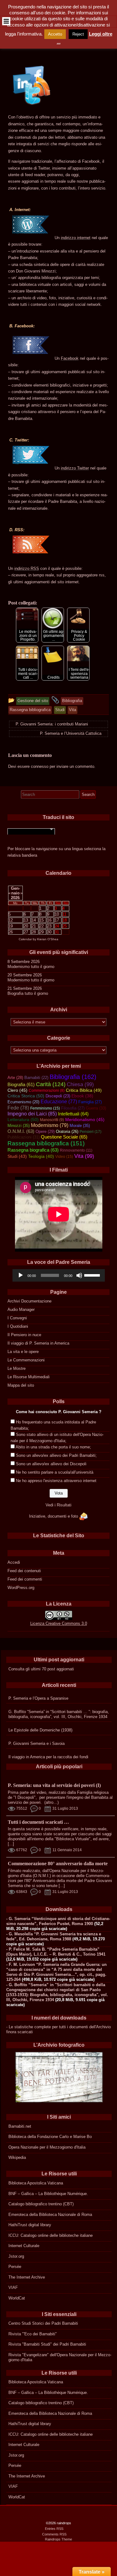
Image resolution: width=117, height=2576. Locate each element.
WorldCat (17, 2298)
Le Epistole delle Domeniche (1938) (40, 1730)
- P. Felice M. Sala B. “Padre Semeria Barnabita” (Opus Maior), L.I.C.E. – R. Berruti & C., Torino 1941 (56, 1952)
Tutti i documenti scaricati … (38, 1822)
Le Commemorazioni (26, 1360)
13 (26, 920)
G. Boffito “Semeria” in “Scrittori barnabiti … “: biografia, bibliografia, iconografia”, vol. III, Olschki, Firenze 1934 (59, 1714)
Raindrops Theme (58, 2539)
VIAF (13, 2287)
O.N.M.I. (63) (21, 1131)
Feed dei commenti (25, 1579)
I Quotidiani (18, 1326)
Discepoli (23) (58, 1096)
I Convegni (17, 1318)
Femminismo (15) (45, 1108)
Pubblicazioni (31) (24, 1137)
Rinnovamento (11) (76, 1150)
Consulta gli (19, 1669)
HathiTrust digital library (30, 2225)
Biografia (15, 993)
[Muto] (79, 1275)
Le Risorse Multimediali (29, 1377)
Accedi (14, 1562)
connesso (40, 766)
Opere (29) (45, 1132)
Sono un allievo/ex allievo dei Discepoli (51, 1464)
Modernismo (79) (50, 1125)
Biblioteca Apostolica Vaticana (36, 2183)
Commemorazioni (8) (47, 1091)
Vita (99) (84, 1156)
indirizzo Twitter (75, 468)
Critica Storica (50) (26, 1096)
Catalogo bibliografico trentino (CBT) (41, 2204)
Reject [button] (78, 34)
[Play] (21, 1275)
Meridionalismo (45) (85, 1119)
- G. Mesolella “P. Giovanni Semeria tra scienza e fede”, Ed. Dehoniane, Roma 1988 (54, 1936)
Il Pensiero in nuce (24, 1335)
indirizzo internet (76, 238)
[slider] (93, 1275)
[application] (59, 1275)
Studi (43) (17, 1156)
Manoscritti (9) (52, 1120)
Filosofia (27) (73, 1108)
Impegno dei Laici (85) (32, 1114)
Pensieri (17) (90, 1132)
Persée (15, 2267)
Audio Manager (21, 1310)
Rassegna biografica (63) (33, 1150)
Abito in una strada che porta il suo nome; (53, 1447)
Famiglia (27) (90, 1102)
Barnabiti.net (20, 2126)
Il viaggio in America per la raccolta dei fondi (48, 1757)
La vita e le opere (23, 1352)
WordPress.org (21, 1588)
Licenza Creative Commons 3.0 (59, 1623)
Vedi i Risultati (58, 1505)
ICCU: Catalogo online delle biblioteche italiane (51, 2235)
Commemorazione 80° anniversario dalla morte (58, 1863)
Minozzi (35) (19, 1126)
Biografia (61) (21, 1085)
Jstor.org (16, 2256)
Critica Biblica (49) (84, 1090)
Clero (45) (17, 1090)
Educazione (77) (59, 1102)
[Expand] (6, 21)
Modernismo (19, 967)
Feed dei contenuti (24, 1571)
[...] (11, 1844)
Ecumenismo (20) (23, 1102)
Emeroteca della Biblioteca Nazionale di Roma (50, 2215)
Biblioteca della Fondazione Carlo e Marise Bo (50, 2137)
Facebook (70, 358)
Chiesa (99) (80, 1084)
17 (57, 920)
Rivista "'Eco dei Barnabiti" (33, 2334)
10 (57, 914)
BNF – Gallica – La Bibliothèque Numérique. (48, 2194)
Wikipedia (17, 2157)
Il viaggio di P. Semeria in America (38, 1343)
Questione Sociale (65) (64, 1137)
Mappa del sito (21, 1385)
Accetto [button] (55, 34)
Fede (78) (18, 1108)
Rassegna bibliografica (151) (46, 1143)
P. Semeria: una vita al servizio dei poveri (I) (54, 1785)
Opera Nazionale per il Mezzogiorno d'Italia (47, 2147)
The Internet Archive (27, 2277)
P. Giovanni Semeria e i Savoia (37, 1743)
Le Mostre (17, 1368)
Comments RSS (54, 2534)
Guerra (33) (96, 1108)
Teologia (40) (41, 1156)
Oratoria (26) (67, 1132)
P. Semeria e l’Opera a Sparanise (38, 1698)
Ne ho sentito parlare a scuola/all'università (55, 1472)
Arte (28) (15, 1078)
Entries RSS (54, 2529)
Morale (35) (80, 1126)
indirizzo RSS (27, 568)
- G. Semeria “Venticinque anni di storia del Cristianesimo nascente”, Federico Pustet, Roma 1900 (58, 1921)
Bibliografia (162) (73, 1077)
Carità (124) (51, 1084)
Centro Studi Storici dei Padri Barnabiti (43, 2323)
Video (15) (64, 1157)
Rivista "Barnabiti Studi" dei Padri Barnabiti (47, 2344)
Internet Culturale (24, 2246)
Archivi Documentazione (29, 1301)
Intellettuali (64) (73, 1114)
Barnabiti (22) (36, 1078)
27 (26, 932)
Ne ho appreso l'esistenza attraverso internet (56, 1481)
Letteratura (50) (23, 1119)
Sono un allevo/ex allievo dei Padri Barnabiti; (56, 1455)
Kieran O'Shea (48, 939)
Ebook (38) (82, 1096)
